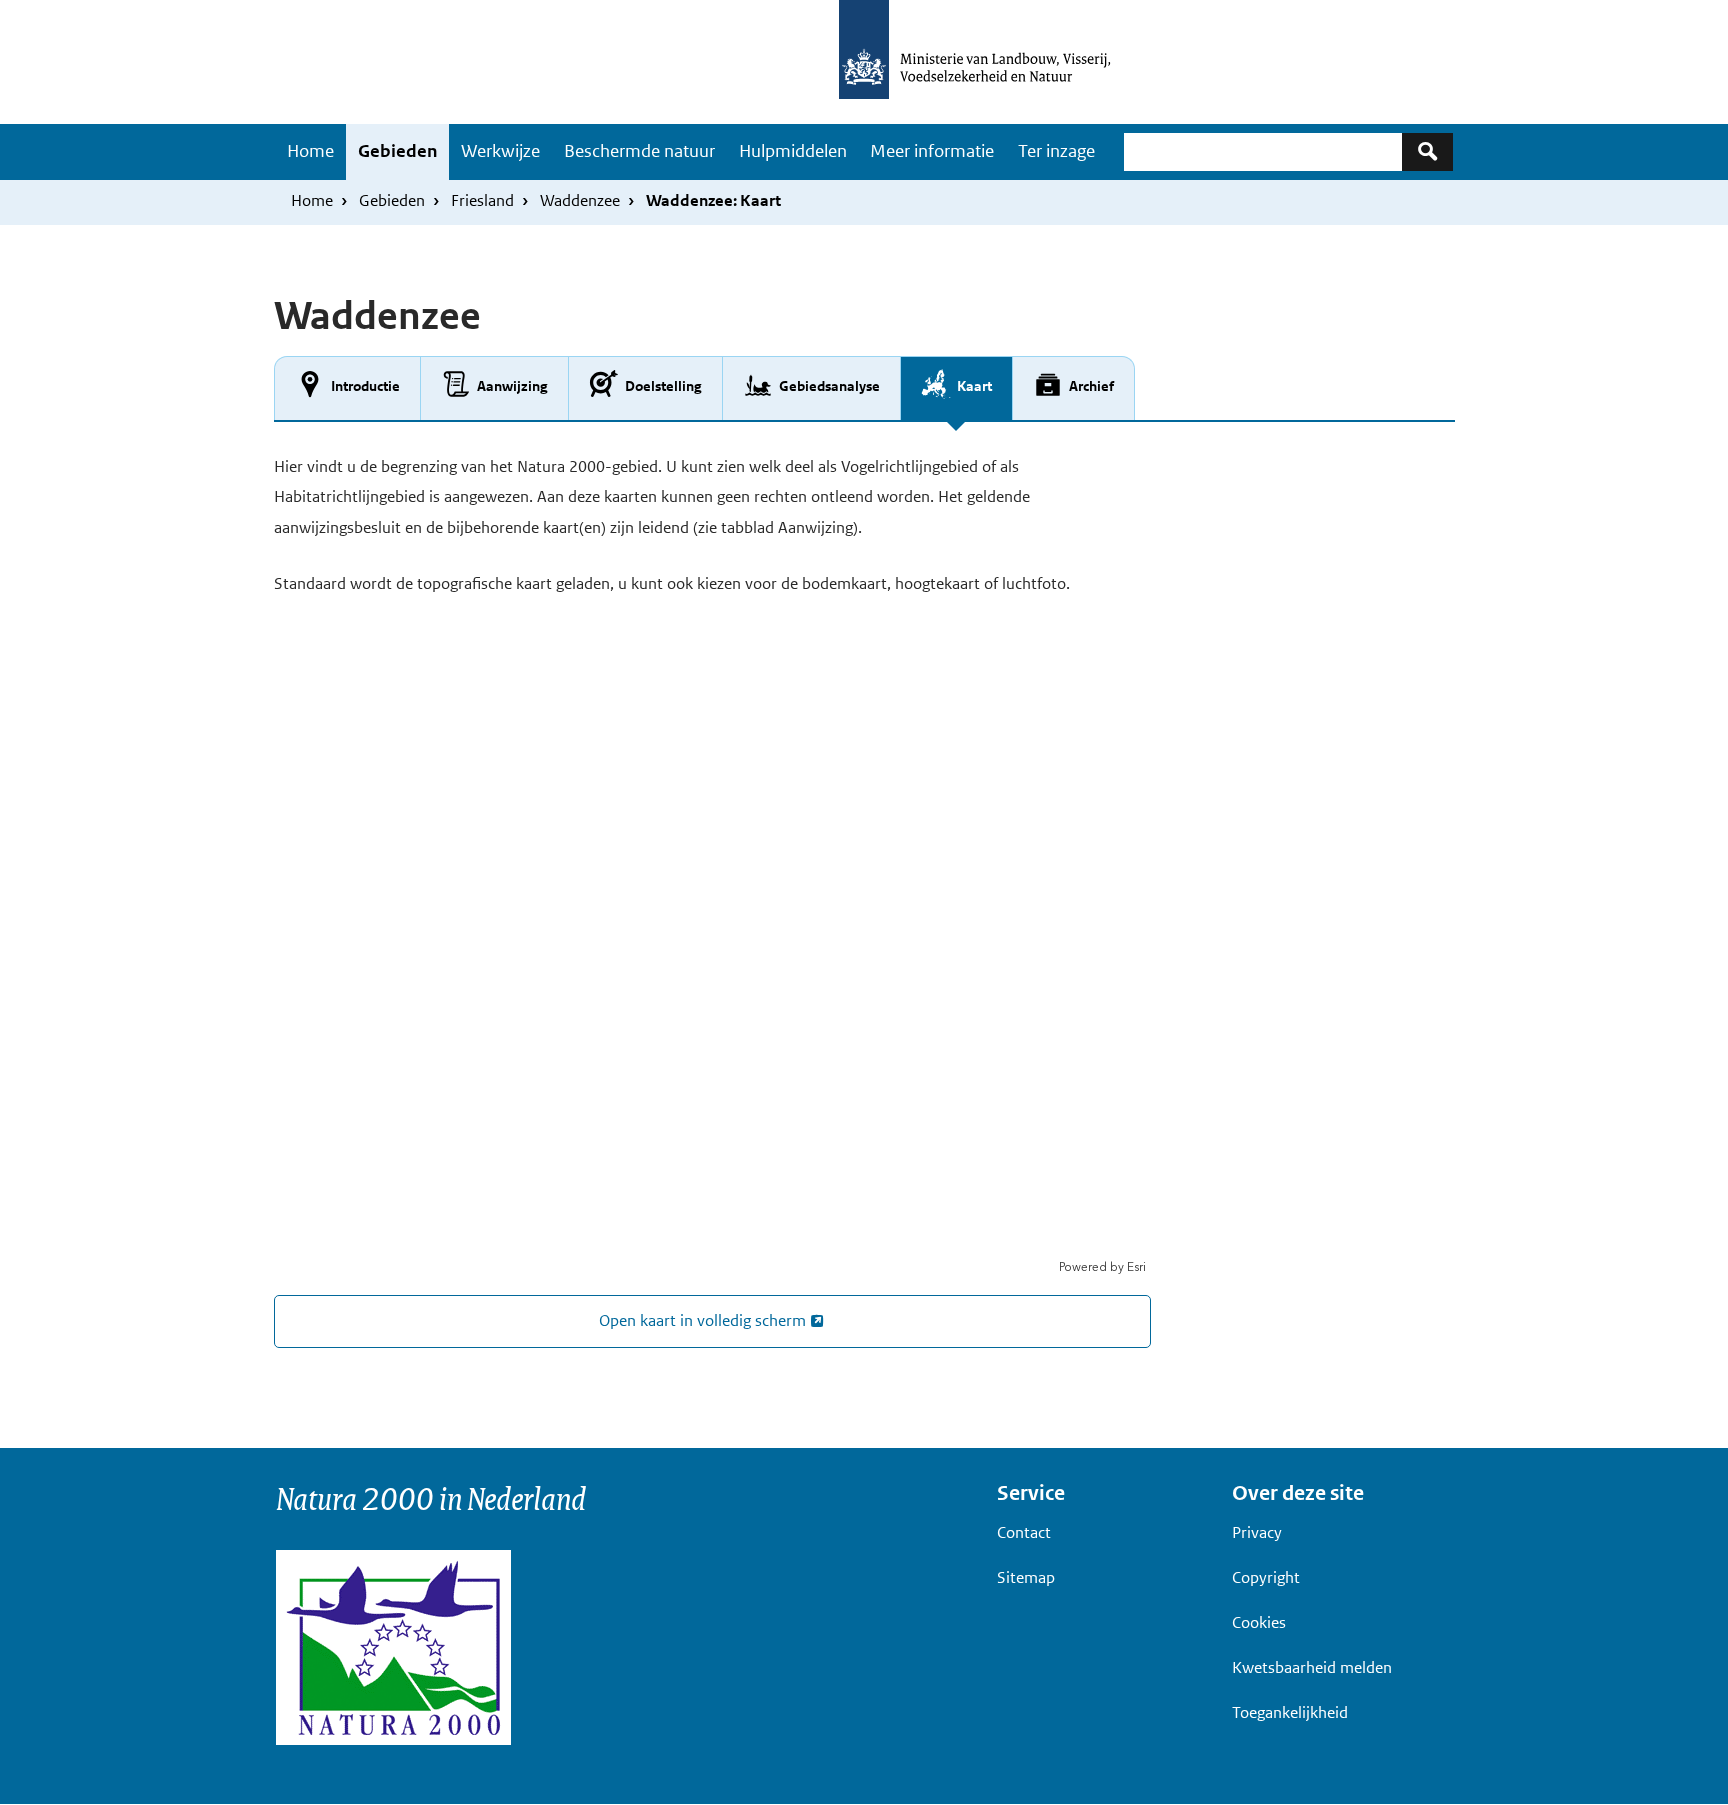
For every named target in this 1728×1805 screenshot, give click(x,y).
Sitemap (1026, 1577)
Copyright (1266, 1577)
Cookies (1259, 1622)
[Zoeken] (1427, 151)
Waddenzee (580, 200)
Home (310, 151)
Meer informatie (932, 151)
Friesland (482, 200)
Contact (1024, 1532)
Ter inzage (1056, 151)
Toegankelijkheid (1290, 1712)
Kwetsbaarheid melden (1312, 1667)
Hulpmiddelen (793, 151)
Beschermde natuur (639, 151)
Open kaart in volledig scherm (702, 1320)
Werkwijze (500, 151)
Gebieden (397, 151)
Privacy (1257, 1532)
